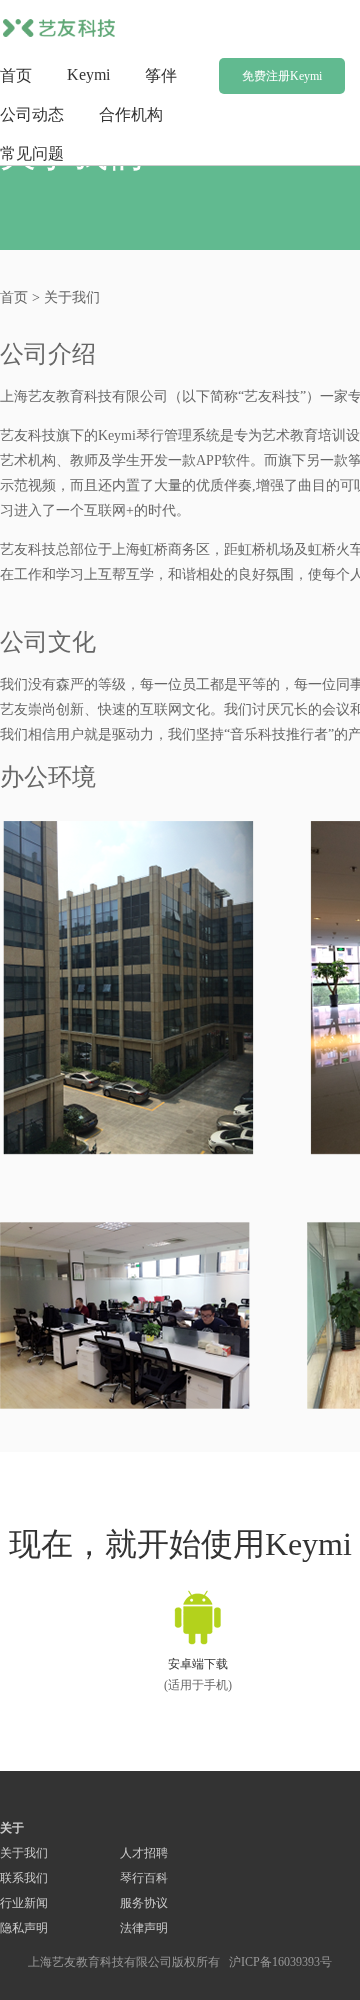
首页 (16, 75)
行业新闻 (24, 1903)
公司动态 (32, 114)
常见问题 (32, 153)
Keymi (88, 74)
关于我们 (24, 1853)
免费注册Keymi (282, 76)
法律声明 (144, 1928)
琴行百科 (144, 1878)
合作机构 (131, 114)
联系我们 (24, 1878)
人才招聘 (144, 1853)
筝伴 (161, 75)
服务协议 (144, 1903)
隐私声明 (24, 1928)
